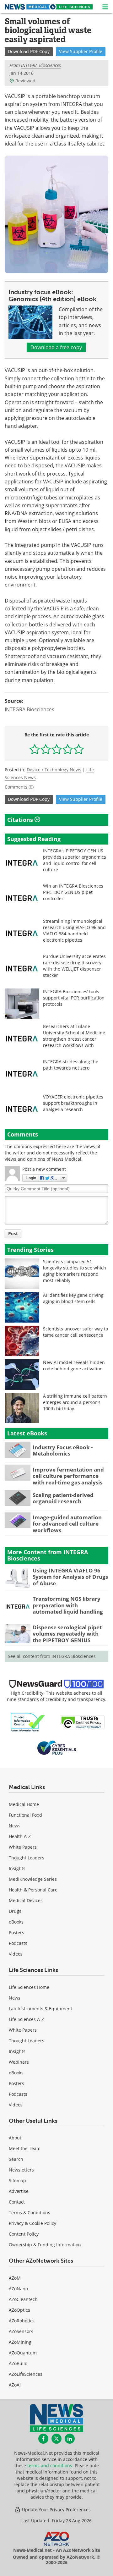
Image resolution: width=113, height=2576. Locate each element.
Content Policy (24, 2234)
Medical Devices (26, 1900)
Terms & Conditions (30, 2213)
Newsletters (21, 2170)
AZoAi (15, 2385)
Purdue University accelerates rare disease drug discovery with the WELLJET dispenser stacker (74, 966)
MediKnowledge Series (33, 1879)
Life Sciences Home (29, 1987)
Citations (21, 820)
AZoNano (18, 2289)
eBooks (16, 1922)
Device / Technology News (54, 770)
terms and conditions (50, 2466)
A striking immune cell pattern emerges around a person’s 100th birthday (75, 1402)
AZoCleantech (23, 2299)
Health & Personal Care (33, 1890)
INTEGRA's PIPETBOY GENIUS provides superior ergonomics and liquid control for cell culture (75, 860)
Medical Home (24, 1804)
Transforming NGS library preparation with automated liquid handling (68, 1605)
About (15, 2138)
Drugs (15, 1911)
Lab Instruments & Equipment (40, 2009)
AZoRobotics (22, 2321)
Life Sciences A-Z (26, 2019)
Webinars (19, 2062)
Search (16, 2159)
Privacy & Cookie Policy (32, 2223)
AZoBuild (18, 2363)
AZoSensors (21, 2331)
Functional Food (25, 1815)
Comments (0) (19, 787)
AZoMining (20, 2342)
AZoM (15, 2278)
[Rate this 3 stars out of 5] (57, 749)
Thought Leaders (27, 1858)
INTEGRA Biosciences (30, 709)
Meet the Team (25, 2148)
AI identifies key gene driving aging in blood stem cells (73, 1298)
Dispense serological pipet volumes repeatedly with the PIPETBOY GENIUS (67, 1634)
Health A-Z (20, 1836)
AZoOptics (19, 2310)
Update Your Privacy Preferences (56, 2510)
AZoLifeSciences (26, 2374)
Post (13, 1233)
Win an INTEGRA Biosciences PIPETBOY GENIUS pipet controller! (73, 892)
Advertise (19, 2191)
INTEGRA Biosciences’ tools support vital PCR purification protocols (74, 998)
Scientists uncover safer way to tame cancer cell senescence (75, 1332)
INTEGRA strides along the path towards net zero (71, 1065)
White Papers (23, 1847)
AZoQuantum (23, 2353)
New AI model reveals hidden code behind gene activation (74, 1365)
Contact (17, 2202)
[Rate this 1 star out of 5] (35, 749)
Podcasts (18, 1943)
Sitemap (17, 2180)
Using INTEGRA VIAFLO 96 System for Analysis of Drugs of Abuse (70, 1577)
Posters (16, 1932)
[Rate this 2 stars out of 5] (46, 749)
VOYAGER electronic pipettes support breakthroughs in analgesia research (73, 1103)
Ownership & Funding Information (45, 2245)
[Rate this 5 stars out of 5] (79, 749)
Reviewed (25, 81)
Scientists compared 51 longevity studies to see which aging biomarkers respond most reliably (75, 1271)
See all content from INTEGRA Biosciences (52, 1656)
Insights (17, 1868)
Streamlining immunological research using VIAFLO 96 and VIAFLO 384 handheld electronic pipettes (74, 930)
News (15, 1826)
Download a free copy (56, 347)
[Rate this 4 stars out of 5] (68, 749)
